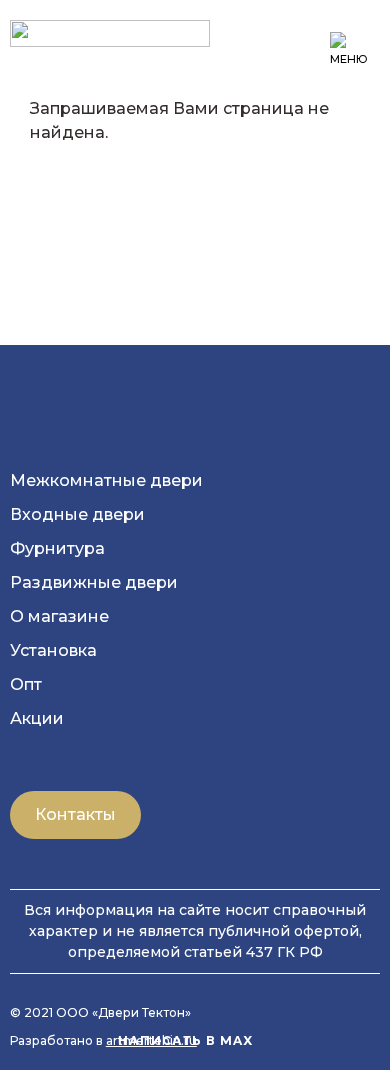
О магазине (59, 616)
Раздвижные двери (94, 582)
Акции (37, 718)
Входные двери (77, 514)
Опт (26, 684)
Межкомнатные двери (106, 480)
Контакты (75, 814)
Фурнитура (57, 548)
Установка (53, 650)
